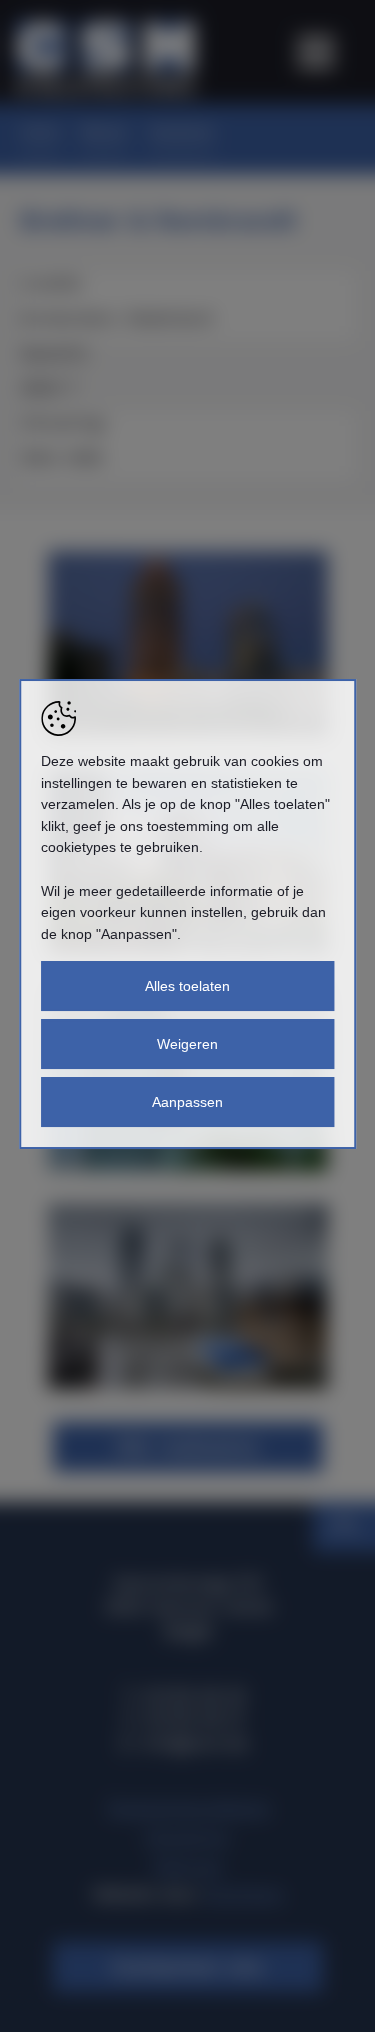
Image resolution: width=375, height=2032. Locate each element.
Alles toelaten (187, 986)
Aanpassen (187, 1102)
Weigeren (187, 1044)
